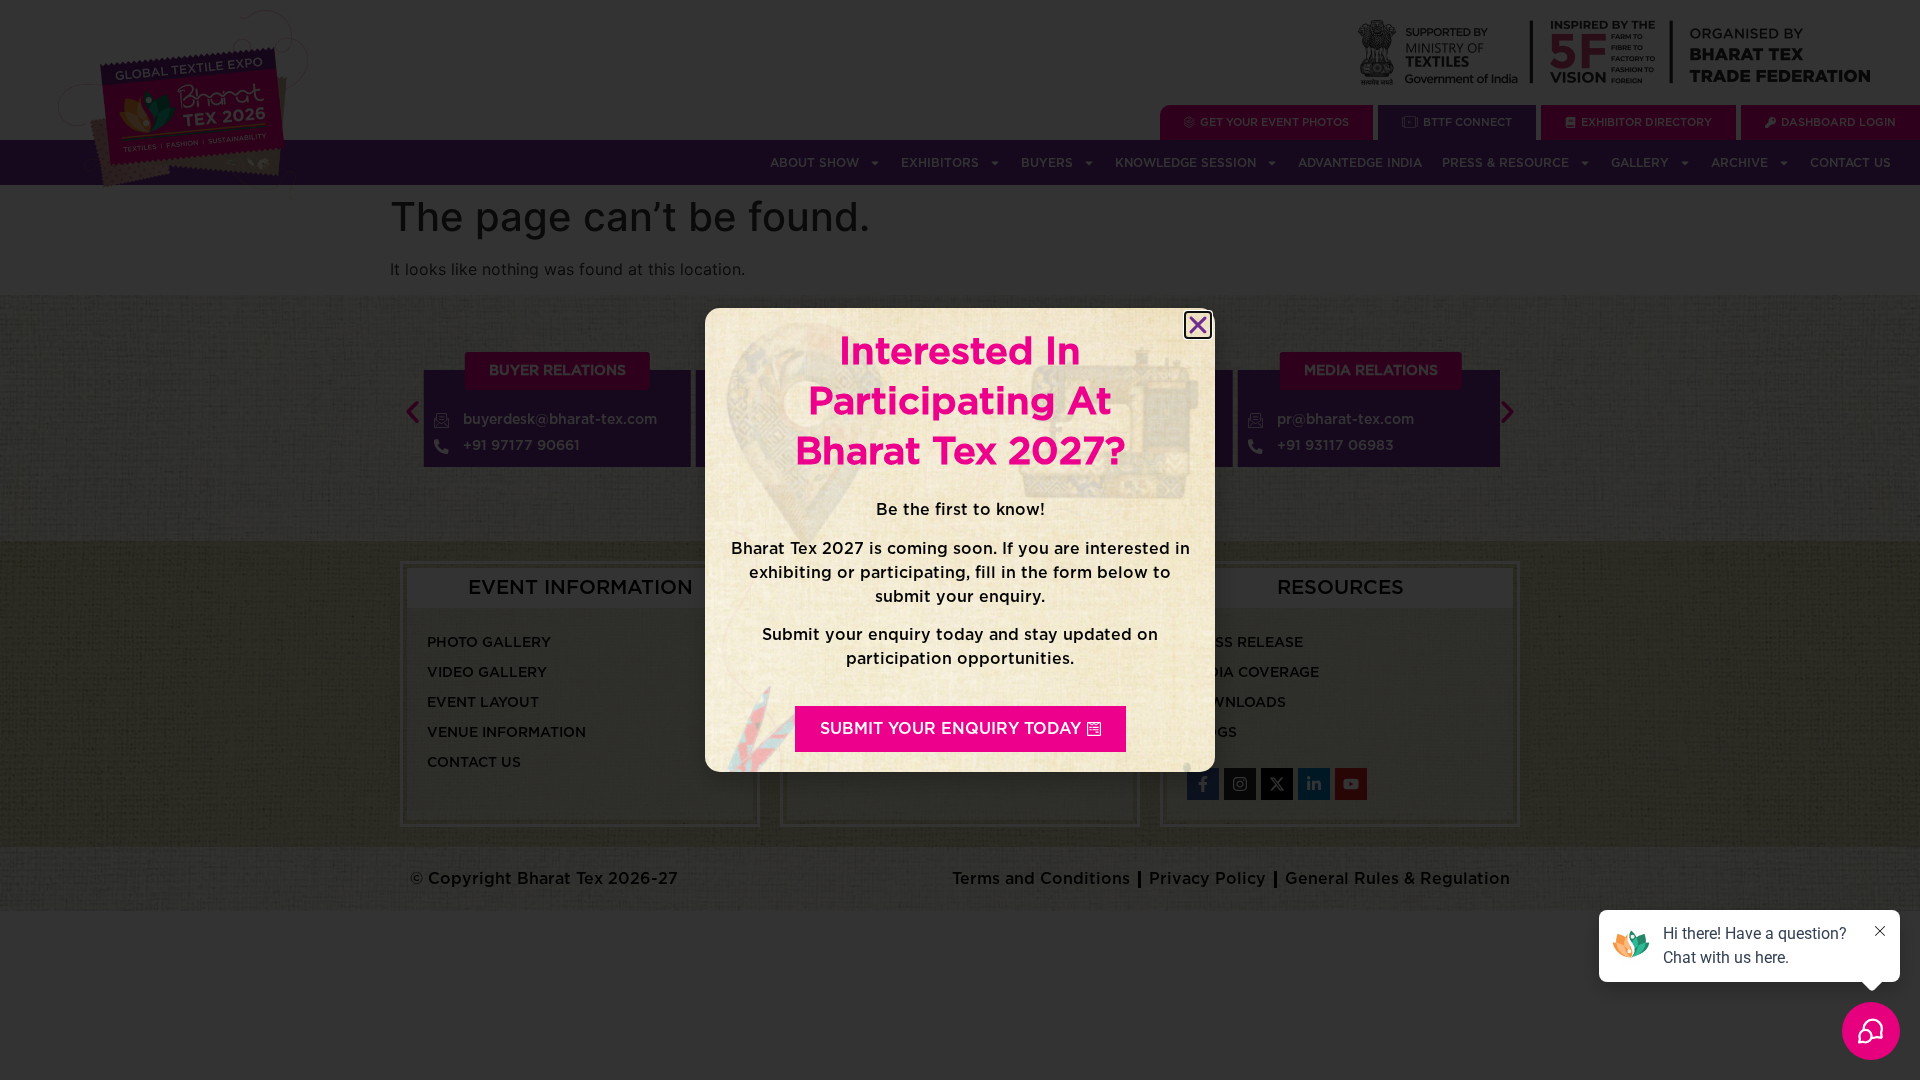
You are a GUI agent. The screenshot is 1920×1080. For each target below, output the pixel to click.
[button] (1198, 325)
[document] (960, 540)
